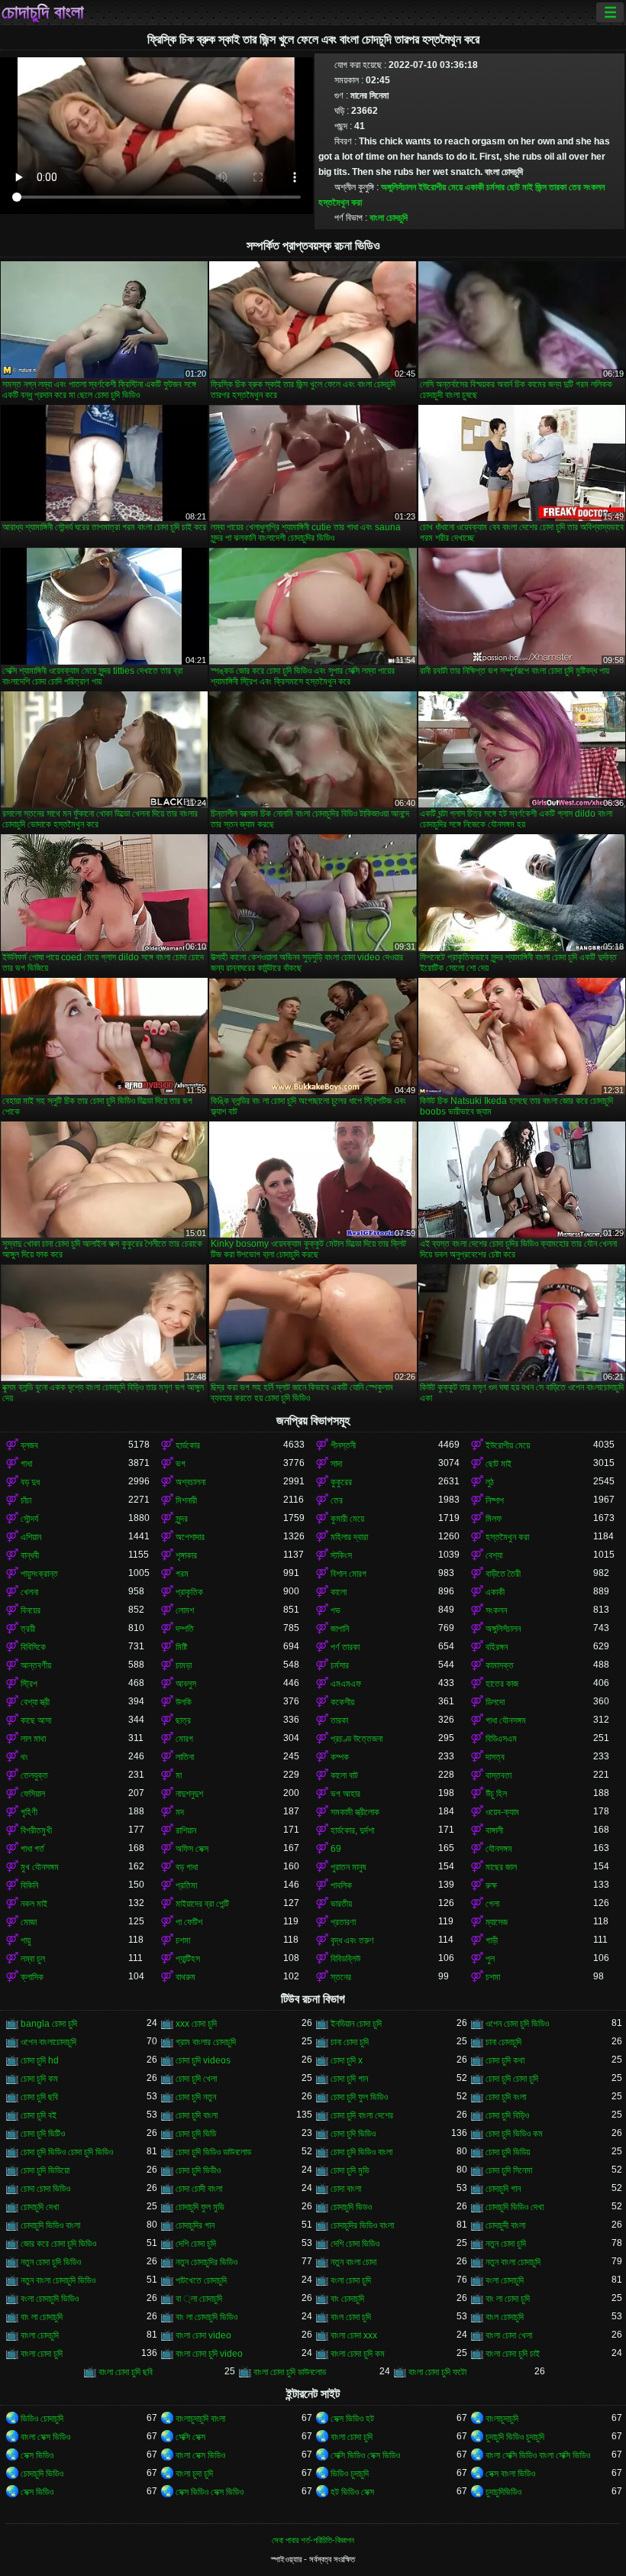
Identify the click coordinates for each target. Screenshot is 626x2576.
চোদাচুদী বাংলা (505, 2225)
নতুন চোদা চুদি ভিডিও (51, 2262)
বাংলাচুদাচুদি (502, 2419)
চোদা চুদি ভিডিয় (508, 2152)
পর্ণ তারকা (345, 1647)
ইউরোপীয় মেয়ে (440, 187)
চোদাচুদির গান (195, 2225)
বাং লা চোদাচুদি (42, 2317)
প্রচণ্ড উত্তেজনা (357, 1739)
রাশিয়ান (186, 1830)
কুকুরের (341, 1482)
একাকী (474, 187)
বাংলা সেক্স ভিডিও (45, 2437)
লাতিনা (185, 1757)
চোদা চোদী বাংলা (199, 2189)
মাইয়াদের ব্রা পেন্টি (202, 1904)
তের (575, 187)
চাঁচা (26, 1500)
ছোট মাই (520, 187)
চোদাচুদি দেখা (40, 2207)
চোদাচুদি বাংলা (43, 12)
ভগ (181, 1464)
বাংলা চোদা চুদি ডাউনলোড (290, 2372)
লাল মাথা (33, 1739)
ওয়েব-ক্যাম (502, 1812)
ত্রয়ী (28, 1629)
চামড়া (184, 1665)
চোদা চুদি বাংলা (197, 2115)
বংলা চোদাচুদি (505, 2280)
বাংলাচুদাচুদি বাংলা (200, 2419)
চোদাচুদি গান (503, 2189)
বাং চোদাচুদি (347, 2299)
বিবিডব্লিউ (345, 1959)
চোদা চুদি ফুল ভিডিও (359, 2097)
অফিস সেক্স (192, 1849)
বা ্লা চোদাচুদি (199, 2299)
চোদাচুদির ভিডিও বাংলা (362, 2225)
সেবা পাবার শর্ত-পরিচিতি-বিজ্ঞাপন (313, 2540)
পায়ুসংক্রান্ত (39, 1574)
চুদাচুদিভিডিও (503, 2492)
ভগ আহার (345, 1794)
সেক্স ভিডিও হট (352, 2419)
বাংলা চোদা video (203, 2335)
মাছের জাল (501, 1867)
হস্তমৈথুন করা (340, 202)
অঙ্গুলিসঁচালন (399, 187)
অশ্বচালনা (190, 1482)
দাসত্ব (495, 1757)
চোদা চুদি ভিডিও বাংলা (361, 2152)
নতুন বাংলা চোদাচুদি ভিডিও (58, 2280)
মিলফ (494, 1519)
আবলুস (186, 1684)
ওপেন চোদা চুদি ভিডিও (517, 2024)
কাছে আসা (36, 1720)
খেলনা (29, 1592)
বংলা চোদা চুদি (351, 2280)
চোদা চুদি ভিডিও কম (514, 2134)
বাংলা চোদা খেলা (509, 2335)
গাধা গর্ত (32, 1849)
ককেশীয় (342, 1702)
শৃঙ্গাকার (186, 1555)
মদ (180, 1812)
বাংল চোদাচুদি (505, 2317)
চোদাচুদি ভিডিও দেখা (515, 2207)
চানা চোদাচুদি (503, 2042)
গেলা (492, 1904)
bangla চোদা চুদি (49, 2024)
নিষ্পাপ (495, 1500)
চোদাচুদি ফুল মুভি (200, 2207)
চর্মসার (495, 187)
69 (336, 1849)
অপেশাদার (190, 1537)
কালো (339, 1592)
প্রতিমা (186, 1885)
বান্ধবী (30, 1555)
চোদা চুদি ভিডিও (353, 2134)
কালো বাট (344, 1775)
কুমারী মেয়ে (347, 1519)
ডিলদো (495, 1702)
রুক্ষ (491, 1885)
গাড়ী (492, 1940)
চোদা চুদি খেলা (196, 2079)
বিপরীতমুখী (36, 1830)
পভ (336, 1610)
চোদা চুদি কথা (505, 2060)
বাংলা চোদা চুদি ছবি (126, 2372)
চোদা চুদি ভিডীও (198, 2170)
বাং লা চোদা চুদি (508, 2299)
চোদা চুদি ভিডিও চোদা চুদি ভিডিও (67, 2152)
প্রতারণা (343, 1922)
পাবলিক (341, 1885)
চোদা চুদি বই (39, 2115)
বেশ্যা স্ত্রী (35, 1702)
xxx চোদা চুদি (196, 2024)
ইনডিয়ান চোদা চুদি (356, 2024)
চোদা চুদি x (347, 2060)
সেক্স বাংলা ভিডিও (510, 2474)
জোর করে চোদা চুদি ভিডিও (58, 2244)
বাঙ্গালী (494, 1830)
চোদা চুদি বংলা (506, 2097)
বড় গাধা (187, 1867)
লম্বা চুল (33, 1959)
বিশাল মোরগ (348, 1574)
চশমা (183, 1940)
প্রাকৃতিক (189, 1592)
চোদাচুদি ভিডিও (42, 2474)
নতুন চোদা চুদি (506, 2244)
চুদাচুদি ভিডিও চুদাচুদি (515, 2437)
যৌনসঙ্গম (499, 1849)
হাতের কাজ (502, 1684)
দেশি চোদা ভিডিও (355, 2244)
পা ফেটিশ (189, 1922)
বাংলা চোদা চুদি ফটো (437, 2372)
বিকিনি (29, 1885)
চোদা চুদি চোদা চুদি (512, 2079)
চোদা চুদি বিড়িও (507, 2115)
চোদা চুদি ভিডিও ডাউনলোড (213, 2152)
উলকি (184, 1702)
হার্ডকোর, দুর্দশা (352, 1830)
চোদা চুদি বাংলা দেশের (362, 2115)
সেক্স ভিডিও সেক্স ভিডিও (210, 2492)
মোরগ (184, 1739)
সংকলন (594, 187)
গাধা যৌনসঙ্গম (506, 1720)
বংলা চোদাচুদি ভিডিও (50, 2299)
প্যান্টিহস (188, 1959)
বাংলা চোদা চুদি (42, 2354)
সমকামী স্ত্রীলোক (355, 1812)
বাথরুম (186, 1977)
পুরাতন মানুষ (348, 1867)
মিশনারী (186, 1500)
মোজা (29, 1922)
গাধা (26, 1464)
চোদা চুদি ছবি (39, 2097)
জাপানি (340, 1629)
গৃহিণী (29, 1812)
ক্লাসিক (32, 1977)
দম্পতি (185, 1629)
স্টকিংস (341, 1555)
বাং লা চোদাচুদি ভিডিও (207, 2317)
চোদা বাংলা (346, 2189)
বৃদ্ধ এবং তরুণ (352, 1940)
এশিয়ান (31, 1537)
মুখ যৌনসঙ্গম (40, 1867)
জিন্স (541, 187)
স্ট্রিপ (29, 1684)
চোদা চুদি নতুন (196, 2097)
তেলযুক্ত (34, 1775)
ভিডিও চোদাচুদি (42, 2419)
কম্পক (340, 1757)
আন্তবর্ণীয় (36, 1665)
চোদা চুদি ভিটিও (43, 2134)
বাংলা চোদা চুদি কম (358, 2354)
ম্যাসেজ (497, 1922)
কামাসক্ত (500, 1665)
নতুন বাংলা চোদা (353, 2262)
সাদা (336, 1464)
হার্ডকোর (188, 1445)
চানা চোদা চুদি (350, 2042)
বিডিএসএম (501, 1739)
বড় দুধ (30, 1482)
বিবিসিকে (33, 1647)
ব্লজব (29, 1445)
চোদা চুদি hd (40, 2060)
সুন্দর (182, 1519)
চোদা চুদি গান (349, 2079)
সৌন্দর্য (29, 1519)
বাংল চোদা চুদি (351, 2317)
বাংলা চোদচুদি (389, 218)
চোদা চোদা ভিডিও (45, 2189)
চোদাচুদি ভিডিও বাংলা (50, 2225)
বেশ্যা (494, 1555)
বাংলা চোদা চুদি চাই (513, 2354)
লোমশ (185, 1610)
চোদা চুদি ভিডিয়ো (45, 2170)
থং (24, 1757)
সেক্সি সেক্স (190, 2437)
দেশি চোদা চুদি (196, 2244)
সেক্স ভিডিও (37, 2455)
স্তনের (341, 1977)
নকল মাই (34, 1904)
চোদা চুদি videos (203, 2060)
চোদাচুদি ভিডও (351, 2207)
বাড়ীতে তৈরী (503, 1574)
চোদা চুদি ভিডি (196, 2134)
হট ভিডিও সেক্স (352, 2492)
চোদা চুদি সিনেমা (509, 2170)
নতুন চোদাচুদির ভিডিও (207, 2262)
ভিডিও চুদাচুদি (350, 2474)
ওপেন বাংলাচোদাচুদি (48, 2042)
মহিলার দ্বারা (349, 1537)
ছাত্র (183, 1720)
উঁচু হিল (496, 1794)
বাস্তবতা (499, 1775)
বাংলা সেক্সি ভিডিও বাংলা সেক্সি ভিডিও (538, 2455)
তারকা (558, 187)
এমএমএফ (346, 1684)
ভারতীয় (341, 1904)
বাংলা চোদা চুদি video (209, 2354)
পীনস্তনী (343, 1445)
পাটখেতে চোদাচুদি (201, 2280)
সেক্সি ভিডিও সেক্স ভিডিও (365, 2455)
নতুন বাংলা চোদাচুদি (513, 2262)
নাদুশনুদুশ (189, 1794)
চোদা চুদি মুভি (350, 2170)
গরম (182, 1574)
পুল (490, 1959)
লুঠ (490, 1482)
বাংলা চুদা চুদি (194, 2474)
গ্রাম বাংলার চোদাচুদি (206, 2042)
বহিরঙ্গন (497, 1647)
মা (179, 1775)
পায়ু (26, 1940)
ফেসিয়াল (33, 1794)
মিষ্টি (181, 1647)
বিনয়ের (31, 1610)
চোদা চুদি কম (39, 2079)
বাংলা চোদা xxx (354, 2335)
